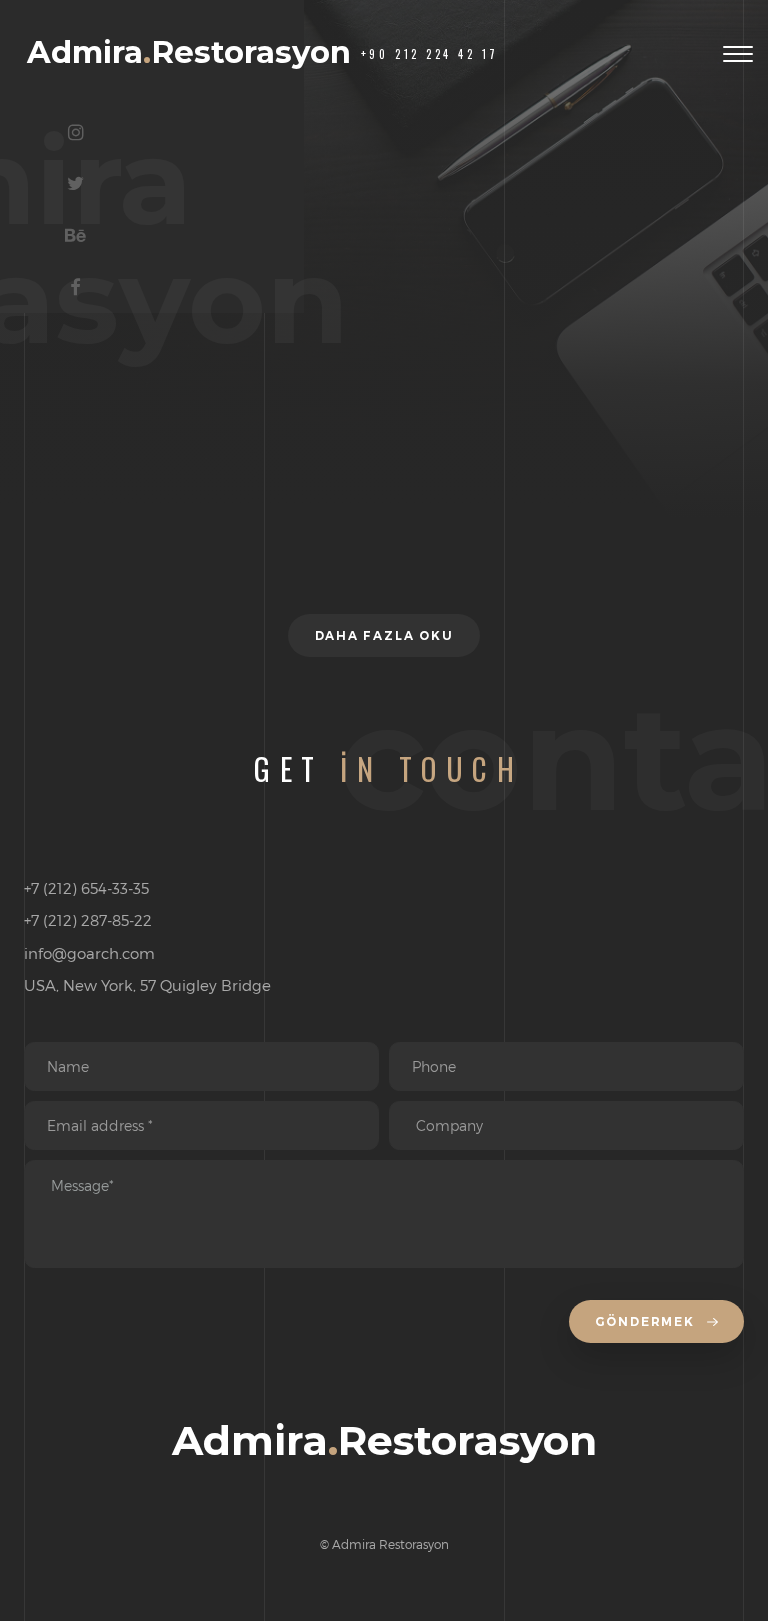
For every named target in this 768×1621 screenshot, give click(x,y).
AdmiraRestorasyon (189, 52)
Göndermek (647, 1321)
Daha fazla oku (384, 635)
